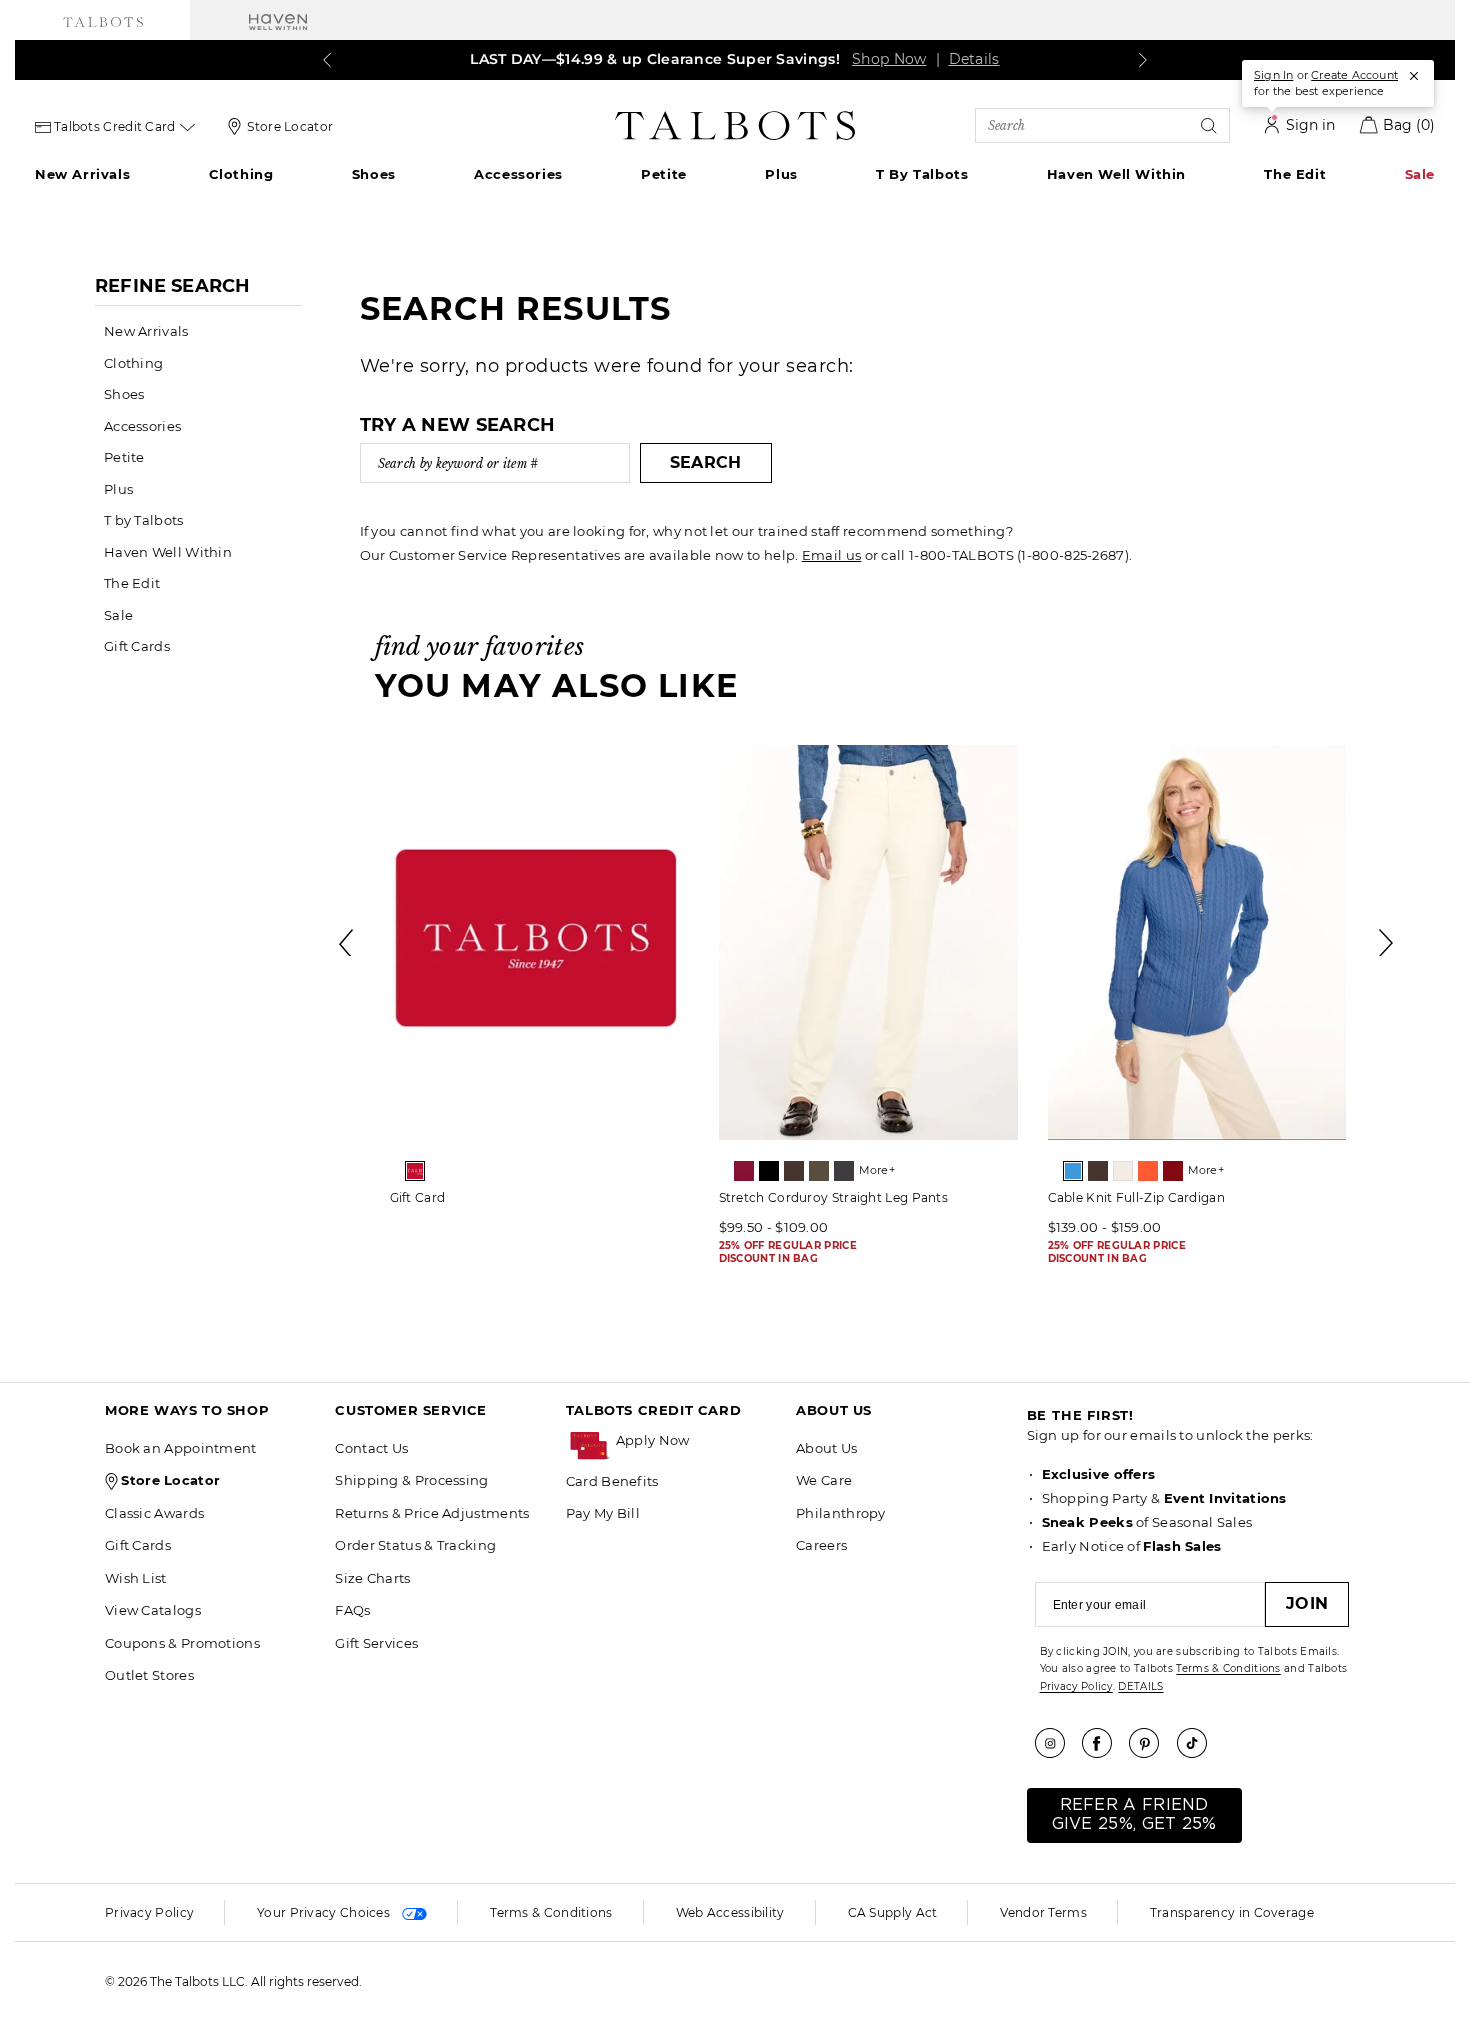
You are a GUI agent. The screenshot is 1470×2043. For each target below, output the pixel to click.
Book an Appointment (181, 1448)
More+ (877, 1170)
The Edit (1295, 174)
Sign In (1273, 75)
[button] (696, 1440)
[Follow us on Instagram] (1057, 1743)
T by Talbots (922, 174)
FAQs (352, 1610)
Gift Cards (137, 646)
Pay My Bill (603, 1513)
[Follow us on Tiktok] (1199, 1743)
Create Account (1354, 75)
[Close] (1414, 76)
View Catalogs (153, 1610)
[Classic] (415, 1171)
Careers (821, 1545)
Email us (831, 555)
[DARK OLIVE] (819, 1171)
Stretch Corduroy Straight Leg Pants (834, 1197)
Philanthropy (841, 1513)
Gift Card (418, 1197)
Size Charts (372, 1578)
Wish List (136, 1578)
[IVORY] (1123, 1171)
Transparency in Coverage (1232, 1912)
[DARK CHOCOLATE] (794, 1171)
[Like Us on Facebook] (1104, 1743)
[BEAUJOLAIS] (744, 1171)
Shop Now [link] (889, 59)
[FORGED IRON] (844, 1171)
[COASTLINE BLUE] (1073, 1171)
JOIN (1307, 1603)
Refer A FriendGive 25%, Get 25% (1134, 1814)
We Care (824, 1480)
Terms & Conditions (1228, 1668)
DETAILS (1140, 1686)
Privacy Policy (1076, 1686)
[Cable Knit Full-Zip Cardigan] (1197, 942)
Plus (781, 174)
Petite (664, 174)
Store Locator (290, 126)
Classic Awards (154, 1513)
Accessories (518, 174)
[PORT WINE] (1173, 1171)
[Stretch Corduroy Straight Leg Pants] (868, 942)
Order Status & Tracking (415, 1545)
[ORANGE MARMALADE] (1148, 1171)
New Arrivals (82, 174)
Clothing (241, 174)
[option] (539, 982)
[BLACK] (769, 1171)
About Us (826, 1448)
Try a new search (458, 425)
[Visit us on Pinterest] (1151, 1743)
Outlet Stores (149, 1675)
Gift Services (376, 1643)
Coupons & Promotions (182, 1643)
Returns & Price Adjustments (432, 1513)
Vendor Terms (1043, 1912)
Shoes (374, 174)
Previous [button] (348, 943)
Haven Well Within (1116, 174)
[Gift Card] (539, 942)
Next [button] (1387, 943)
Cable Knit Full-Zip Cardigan (1136, 1197)
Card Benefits (612, 1481)
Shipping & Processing (411, 1480)
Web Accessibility (730, 1912)
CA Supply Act (893, 1912)
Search (706, 462)
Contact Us (371, 1448)
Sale (1420, 174)
